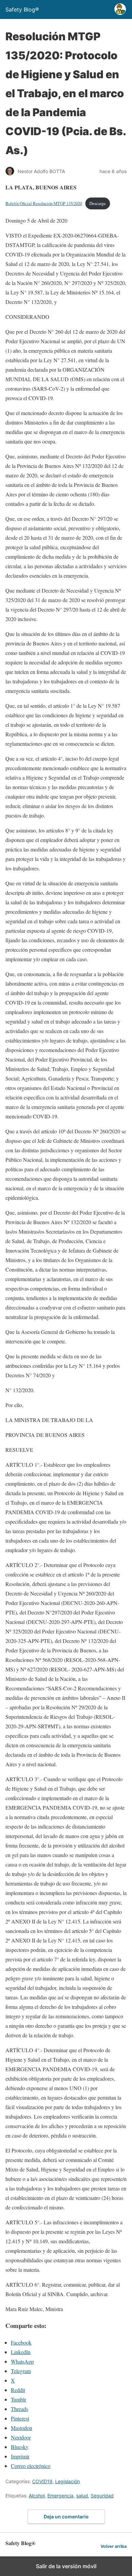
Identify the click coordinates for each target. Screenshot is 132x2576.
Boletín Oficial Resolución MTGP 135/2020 (44, 203)
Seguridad (102, 2496)
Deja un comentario (66, 2517)
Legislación (68, 2481)
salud (82, 2496)
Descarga (97, 203)
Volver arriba (114, 2546)
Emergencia (60, 2496)
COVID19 (42, 2481)
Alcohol (37, 2496)
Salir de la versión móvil (66, 2566)
